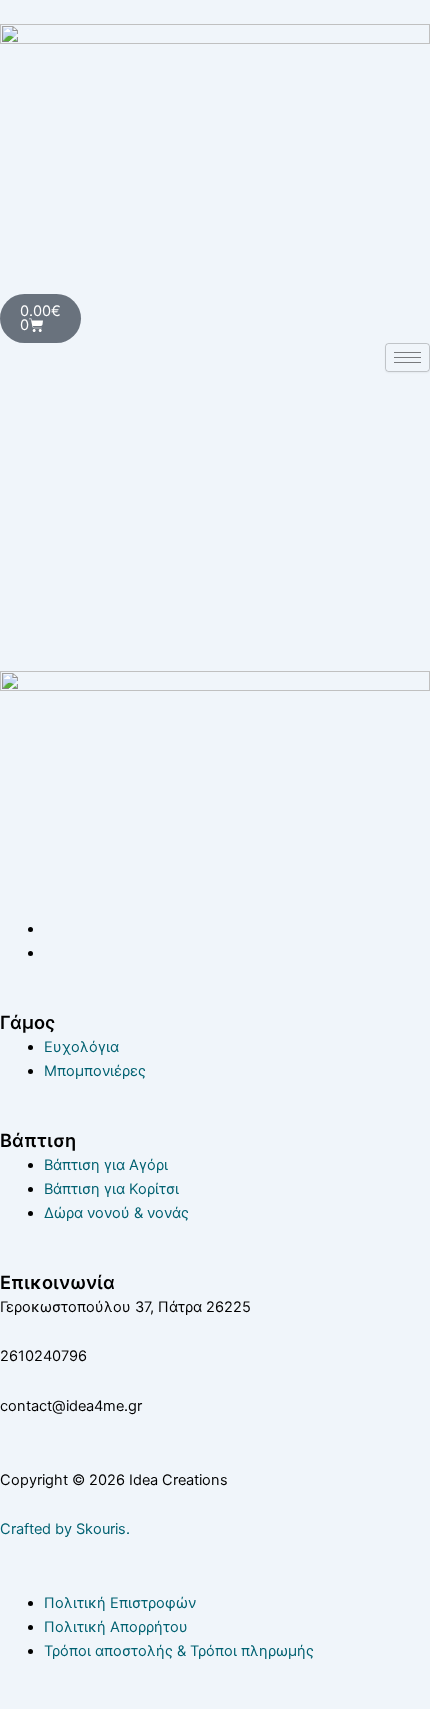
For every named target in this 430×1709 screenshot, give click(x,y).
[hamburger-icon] (407, 357)
